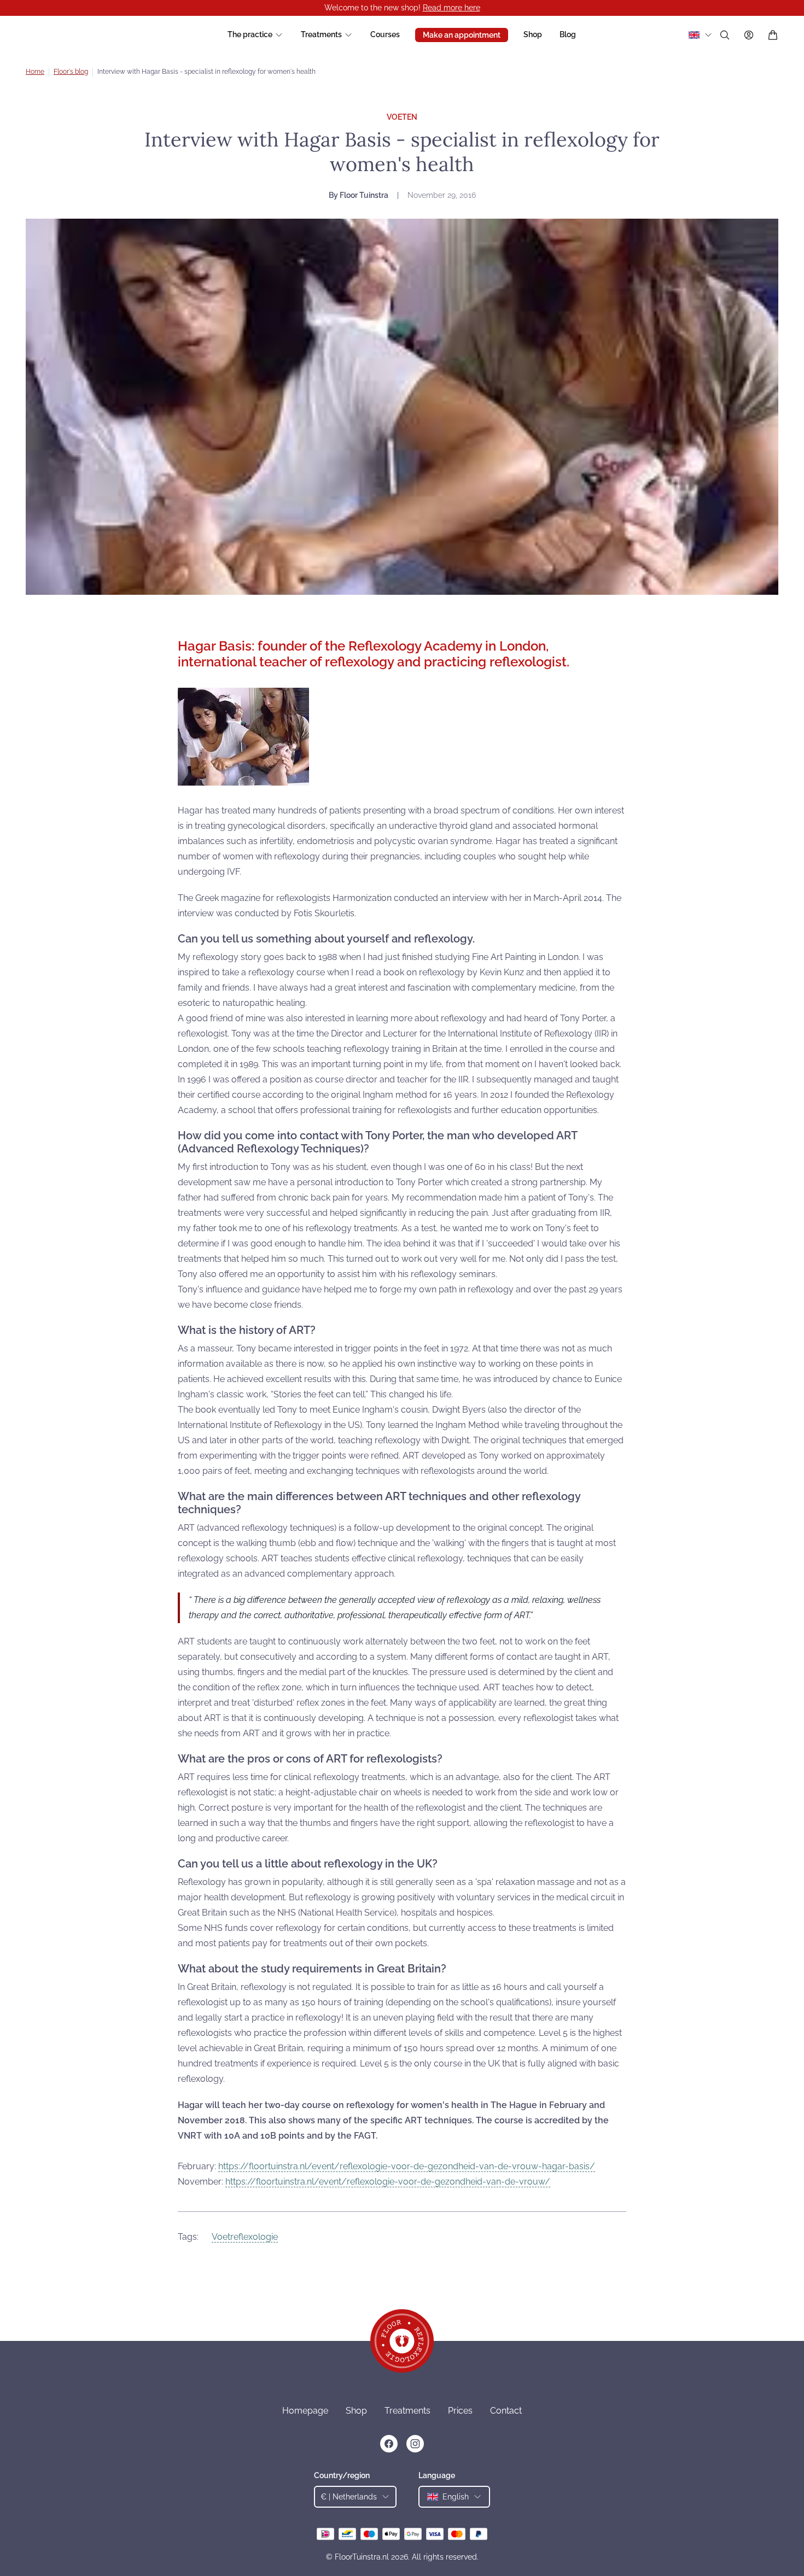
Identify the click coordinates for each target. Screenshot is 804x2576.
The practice (250, 34)
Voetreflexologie (245, 2237)
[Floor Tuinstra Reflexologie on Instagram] (415, 2444)
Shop (533, 34)
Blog (568, 34)
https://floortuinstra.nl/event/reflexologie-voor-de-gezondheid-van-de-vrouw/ (388, 2182)
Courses (385, 34)
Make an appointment (462, 35)
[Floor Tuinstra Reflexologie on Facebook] (389, 2444)
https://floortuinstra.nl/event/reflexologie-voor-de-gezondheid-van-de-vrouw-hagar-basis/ (407, 2166)
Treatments (321, 34)
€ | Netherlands (349, 2497)
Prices (460, 2411)
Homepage (305, 2411)
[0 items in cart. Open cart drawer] (773, 35)
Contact (506, 2411)
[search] (725, 35)
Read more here (451, 8)
